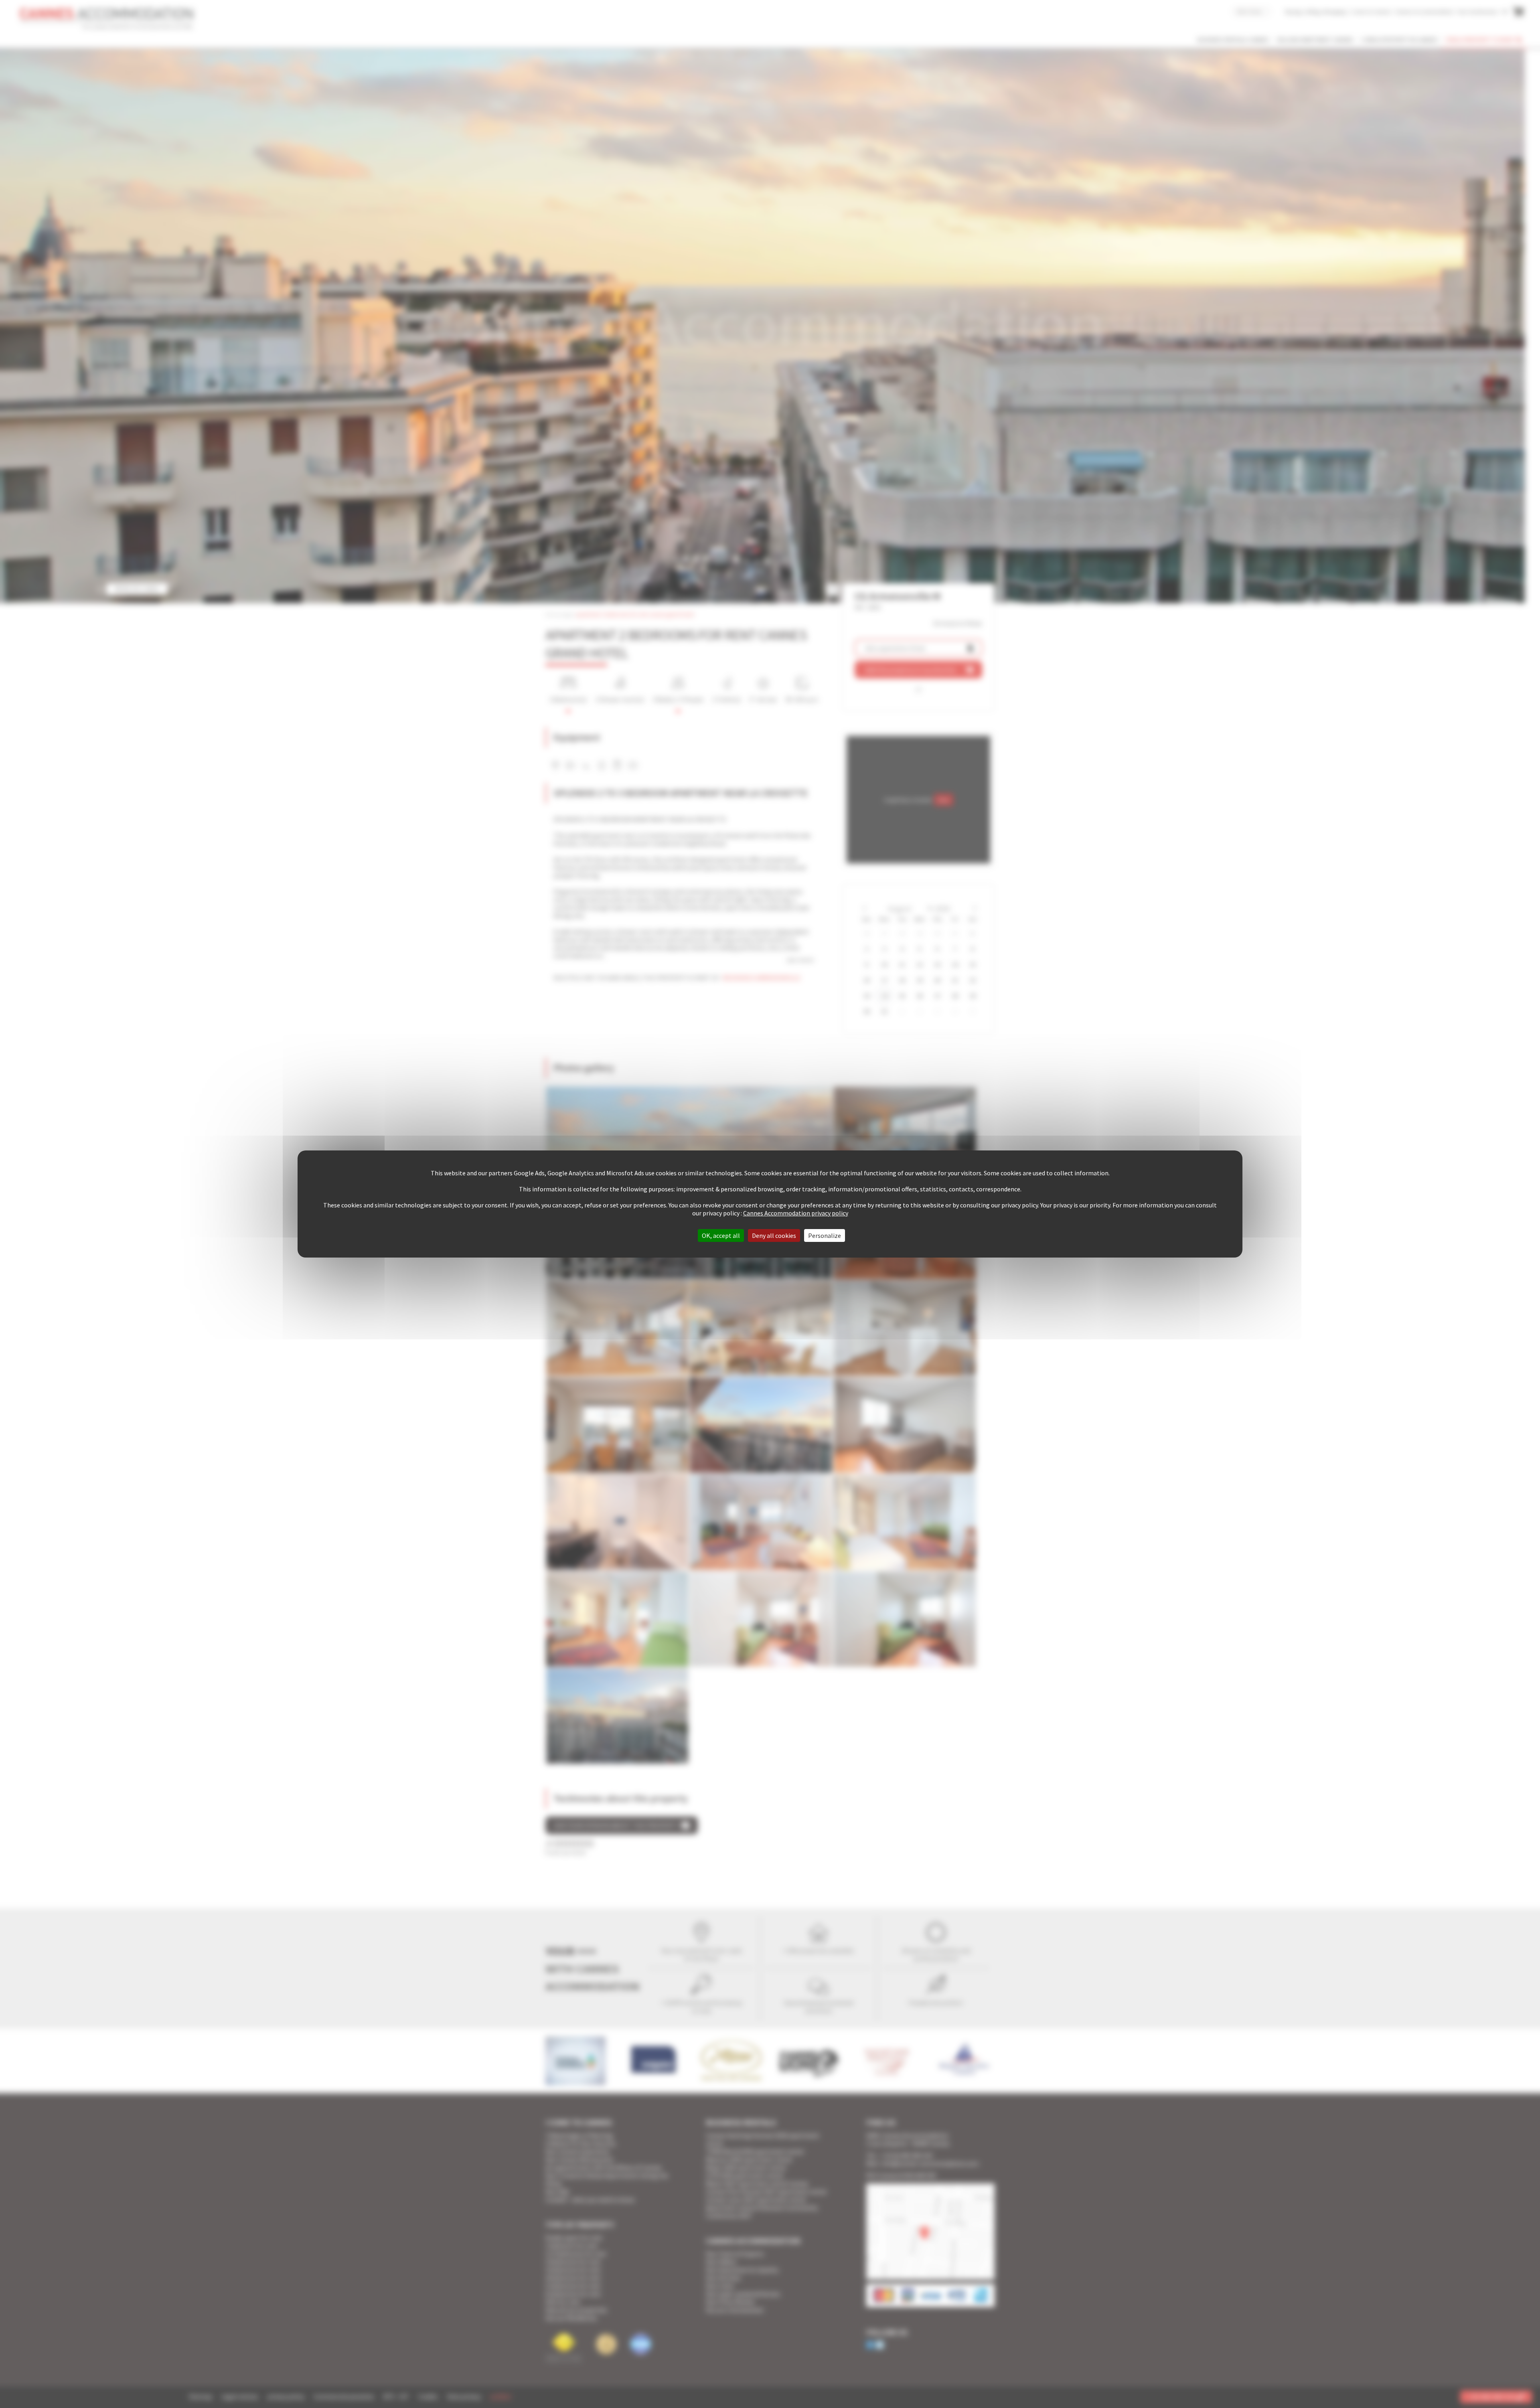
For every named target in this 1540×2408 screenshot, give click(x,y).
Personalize (825, 1235)
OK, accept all (721, 1235)
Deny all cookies (774, 1235)
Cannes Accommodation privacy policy (796, 1213)
